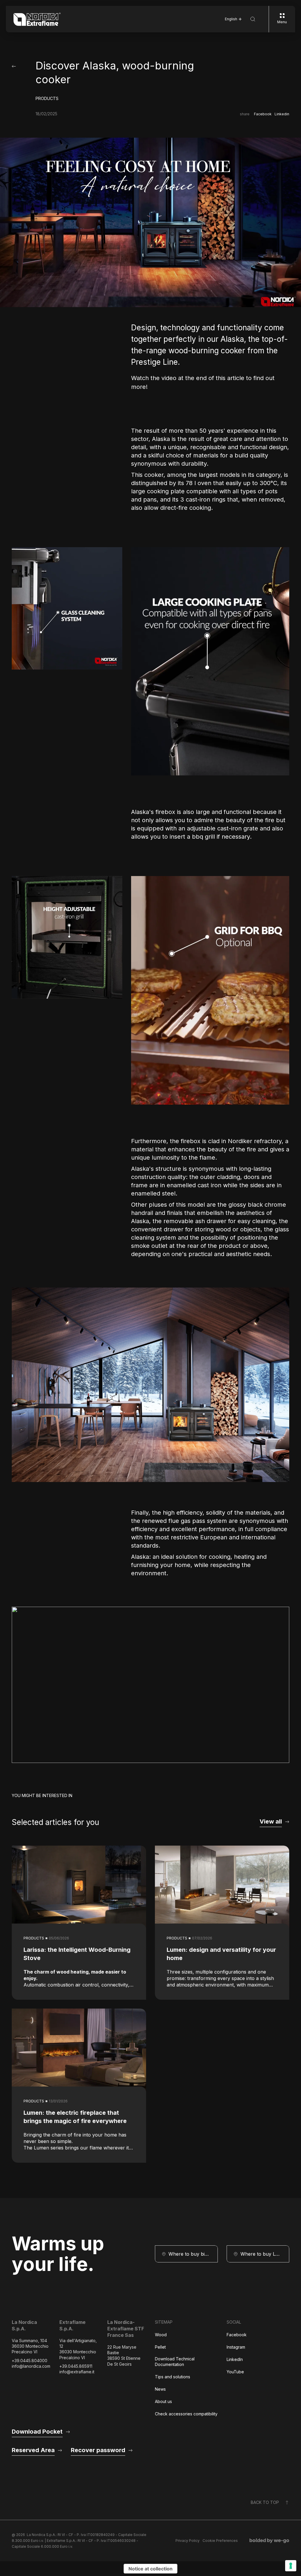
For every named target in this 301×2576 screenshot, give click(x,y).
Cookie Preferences (220, 2541)
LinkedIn (235, 2359)
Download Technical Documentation (175, 2362)
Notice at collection (150, 2569)
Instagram (236, 2347)
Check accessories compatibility (186, 2414)
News (160, 2389)
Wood (161, 2335)
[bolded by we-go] (269, 2541)
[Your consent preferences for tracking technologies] (291, 2566)
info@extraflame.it (77, 2372)
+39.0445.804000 (30, 2361)
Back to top (265, 2502)
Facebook (263, 114)
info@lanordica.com (31, 2366)
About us (163, 2401)
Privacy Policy (188, 2541)
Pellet (160, 2347)
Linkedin (282, 114)
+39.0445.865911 (76, 2366)
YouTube (235, 2372)
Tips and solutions (173, 2377)
